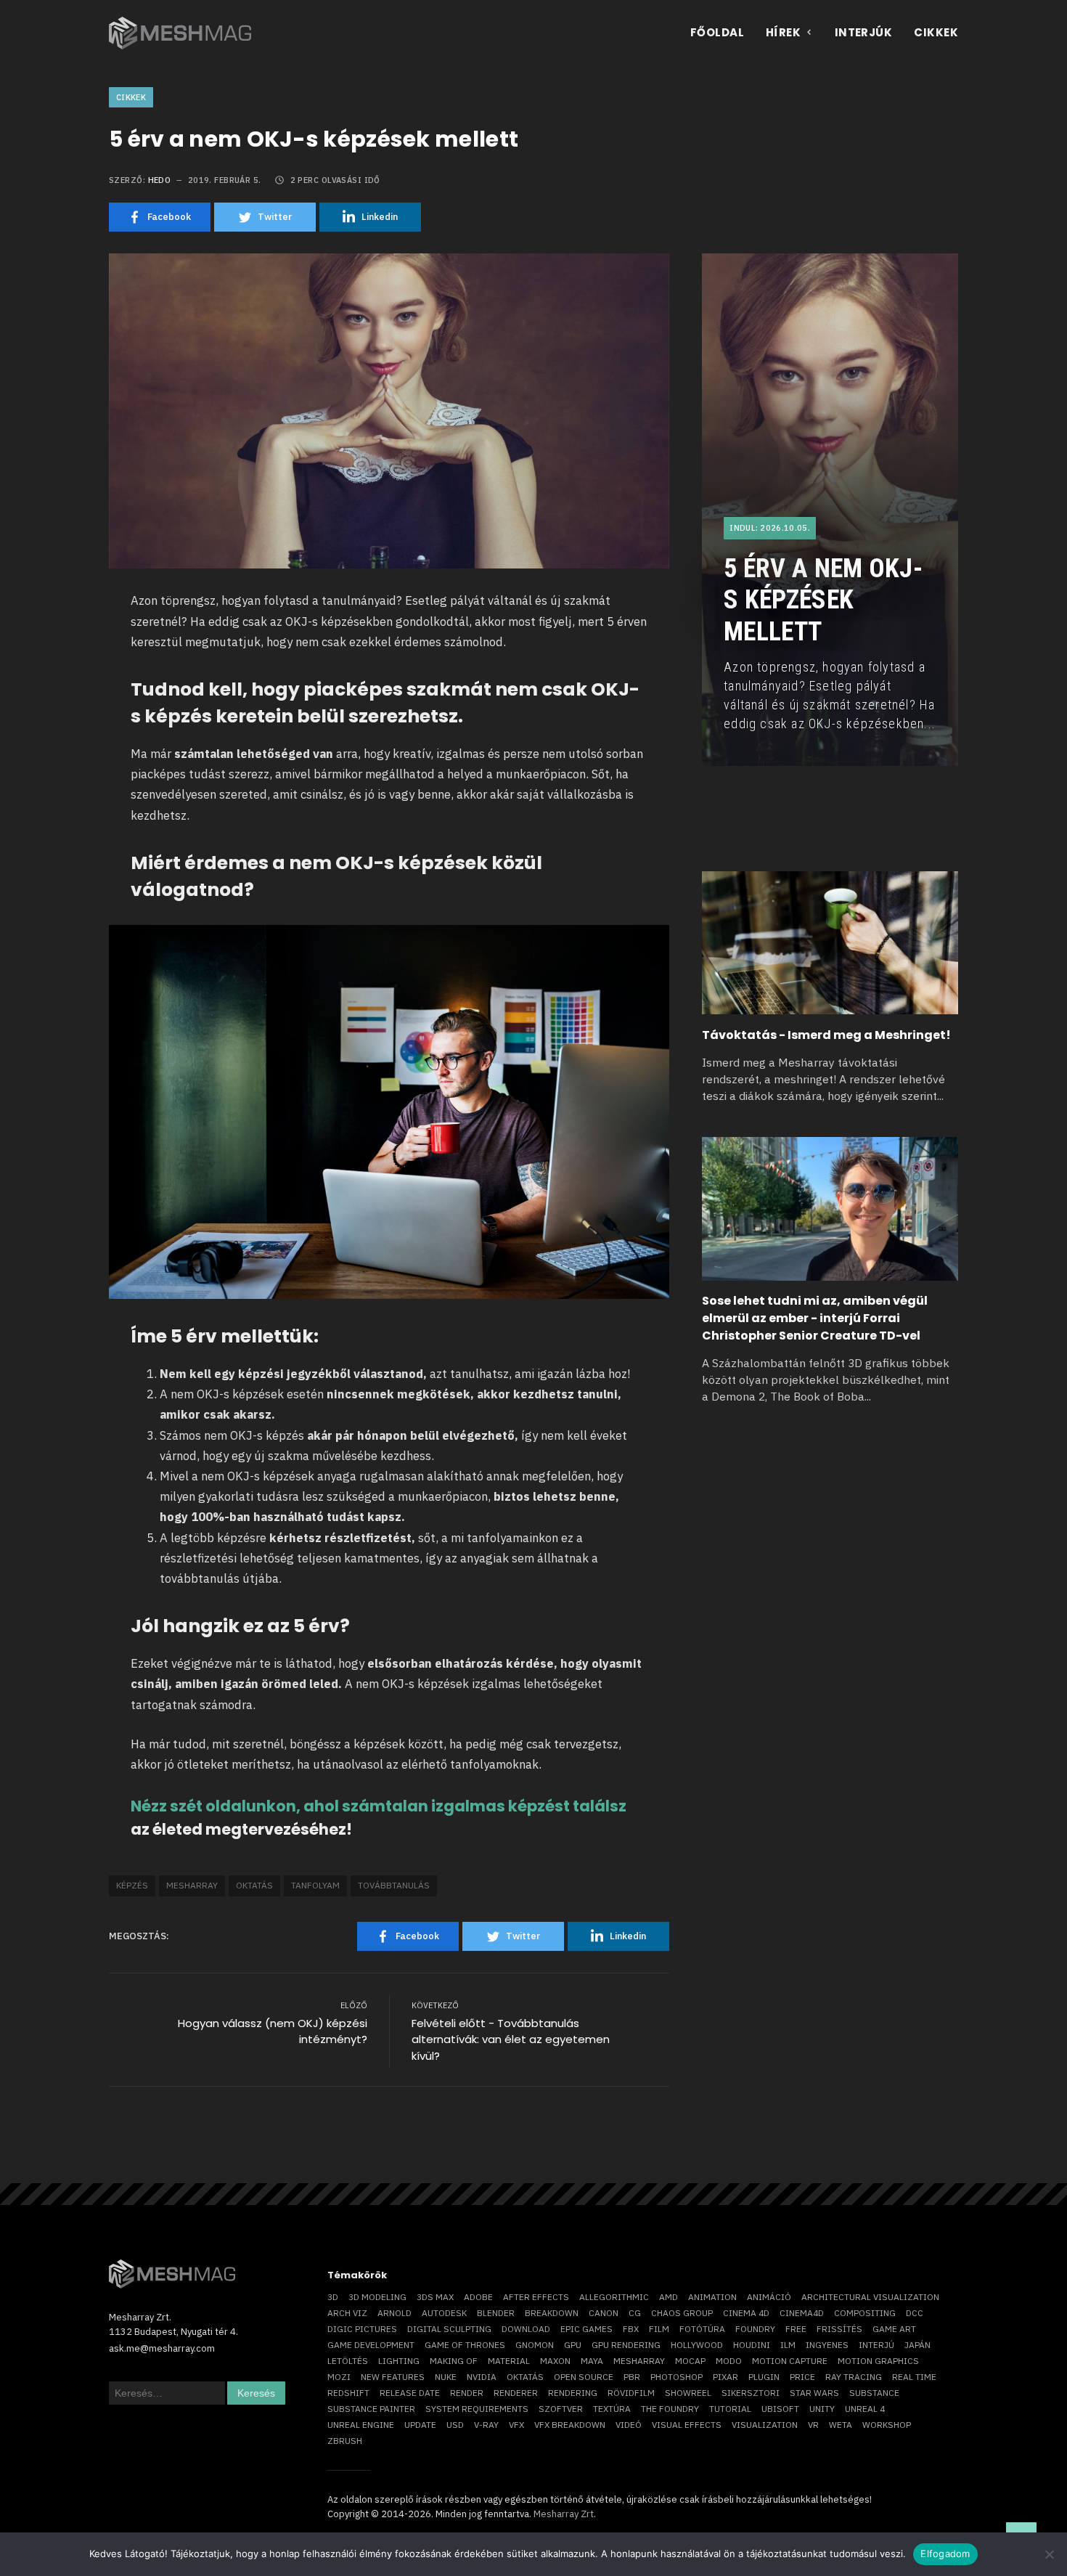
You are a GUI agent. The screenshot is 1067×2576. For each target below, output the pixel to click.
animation (712, 2297)
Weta (841, 2425)
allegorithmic (614, 2297)
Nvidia (482, 2377)
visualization (765, 2425)
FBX (631, 2329)
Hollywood (697, 2345)
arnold (394, 2313)
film (659, 2329)
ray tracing (854, 2377)
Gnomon (535, 2345)
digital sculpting (449, 2329)
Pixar (725, 2377)
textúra (612, 2409)
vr (813, 2425)
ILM (788, 2345)
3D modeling (377, 2297)
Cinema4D (802, 2313)
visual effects (687, 2425)
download (526, 2329)
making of (454, 2361)
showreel (688, 2393)
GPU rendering (626, 2345)
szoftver (561, 2409)
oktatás (254, 1885)
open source (584, 2377)
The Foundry (670, 2409)
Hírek (783, 32)
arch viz (347, 2313)
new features (393, 2377)
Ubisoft (780, 2409)
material (509, 2361)
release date (410, 2393)
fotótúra (702, 2329)
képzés (132, 1885)
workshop (887, 2425)
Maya (592, 2361)
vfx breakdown (570, 2425)
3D (333, 2297)
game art (894, 2329)
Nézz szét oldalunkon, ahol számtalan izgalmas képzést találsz (379, 1806)
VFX (516, 2425)
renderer (516, 2393)
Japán (917, 2345)
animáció (769, 2297)
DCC (915, 2313)
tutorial (730, 2409)
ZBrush (345, 2441)
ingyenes (827, 2345)
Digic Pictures (362, 2329)
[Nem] (1049, 2554)
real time (914, 2377)
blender (496, 2313)
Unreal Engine (361, 2425)
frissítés (839, 2329)
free (796, 2329)
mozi (339, 2377)
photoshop (676, 2377)
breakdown (552, 2313)
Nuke (446, 2377)
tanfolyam (315, 1885)
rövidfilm (631, 2393)
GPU (573, 2345)
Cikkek (936, 32)
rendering (573, 2393)
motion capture (790, 2361)
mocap (690, 2361)
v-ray (486, 2425)
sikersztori (751, 2393)
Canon (604, 2313)
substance (874, 2393)
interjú (876, 2345)
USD (455, 2425)
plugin (764, 2377)
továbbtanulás (394, 1885)
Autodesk (444, 2313)
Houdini (752, 2345)
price (802, 2377)
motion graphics (878, 2361)
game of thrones (465, 2345)
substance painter (371, 2409)
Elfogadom (945, 2553)
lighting (399, 2361)
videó (629, 2425)
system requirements (477, 2409)
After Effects (536, 2297)
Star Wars (814, 2393)
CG (635, 2313)
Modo (729, 2361)
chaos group (682, 2313)
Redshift (348, 2393)
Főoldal (717, 32)
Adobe (478, 2297)
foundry (755, 2329)
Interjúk (864, 32)
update (420, 2425)
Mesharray (192, 1885)
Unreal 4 (865, 2409)
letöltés (348, 2361)
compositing (865, 2313)
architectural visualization (870, 2297)
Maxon (555, 2361)
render (467, 2393)
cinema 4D (746, 2313)
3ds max (435, 2297)
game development (371, 2345)
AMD (669, 2297)
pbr (632, 2377)
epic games (586, 2329)
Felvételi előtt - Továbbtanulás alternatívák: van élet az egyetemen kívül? (511, 2039)
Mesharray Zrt (564, 2514)
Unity (822, 2409)
